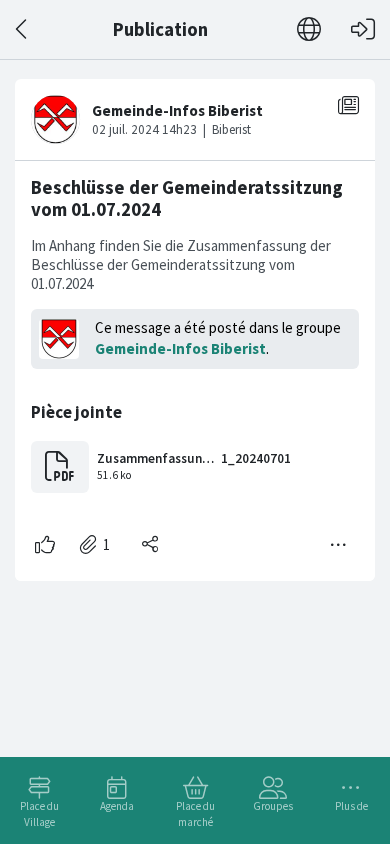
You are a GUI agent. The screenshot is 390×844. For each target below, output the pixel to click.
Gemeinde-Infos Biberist (180, 348)
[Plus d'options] (339, 545)
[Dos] (22, 29)
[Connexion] (363, 29)
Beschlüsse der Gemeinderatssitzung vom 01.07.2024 (187, 198)
